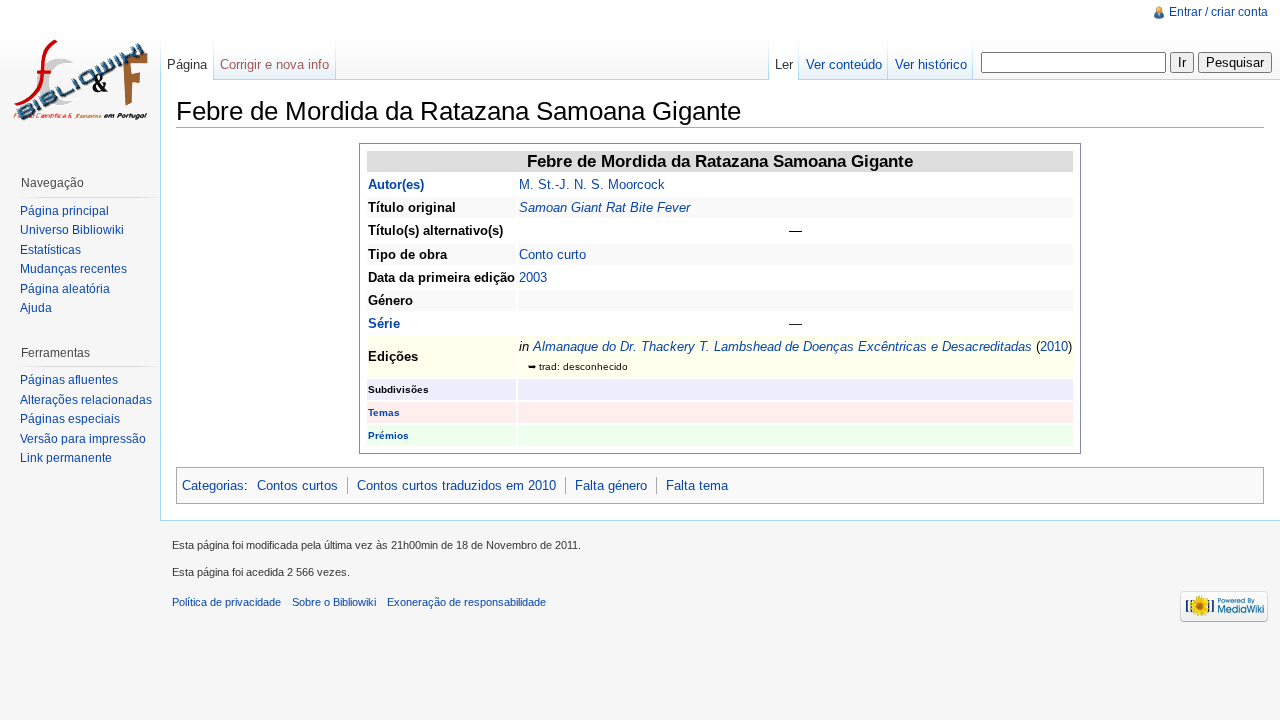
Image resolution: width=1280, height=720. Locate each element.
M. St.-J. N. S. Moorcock (592, 184)
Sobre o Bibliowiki (334, 602)
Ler (784, 64)
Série (384, 323)
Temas (384, 412)
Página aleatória (65, 289)
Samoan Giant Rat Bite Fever (604, 207)
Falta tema (697, 485)
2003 (533, 277)
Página (187, 64)
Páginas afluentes (69, 380)
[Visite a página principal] (80, 80)
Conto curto (552, 254)
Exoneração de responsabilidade (466, 602)
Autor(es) (396, 184)
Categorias (213, 485)
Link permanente (66, 458)
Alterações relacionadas (86, 400)
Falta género (611, 485)
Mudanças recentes (73, 269)
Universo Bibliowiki (72, 230)
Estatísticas (50, 250)
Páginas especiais (70, 419)
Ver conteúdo (844, 64)
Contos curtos (297, 485)
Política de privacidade (226, 602)
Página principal (64, 211)
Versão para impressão (83, 439)
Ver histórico (931, 64)
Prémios (388, 435)
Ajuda (36, 308)
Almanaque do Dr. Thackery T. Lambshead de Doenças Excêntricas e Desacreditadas (782, 346)
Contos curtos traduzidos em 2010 (456, 485)
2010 (1054, 346)
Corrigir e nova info (274, 64)
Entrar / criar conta (1218, 12)
